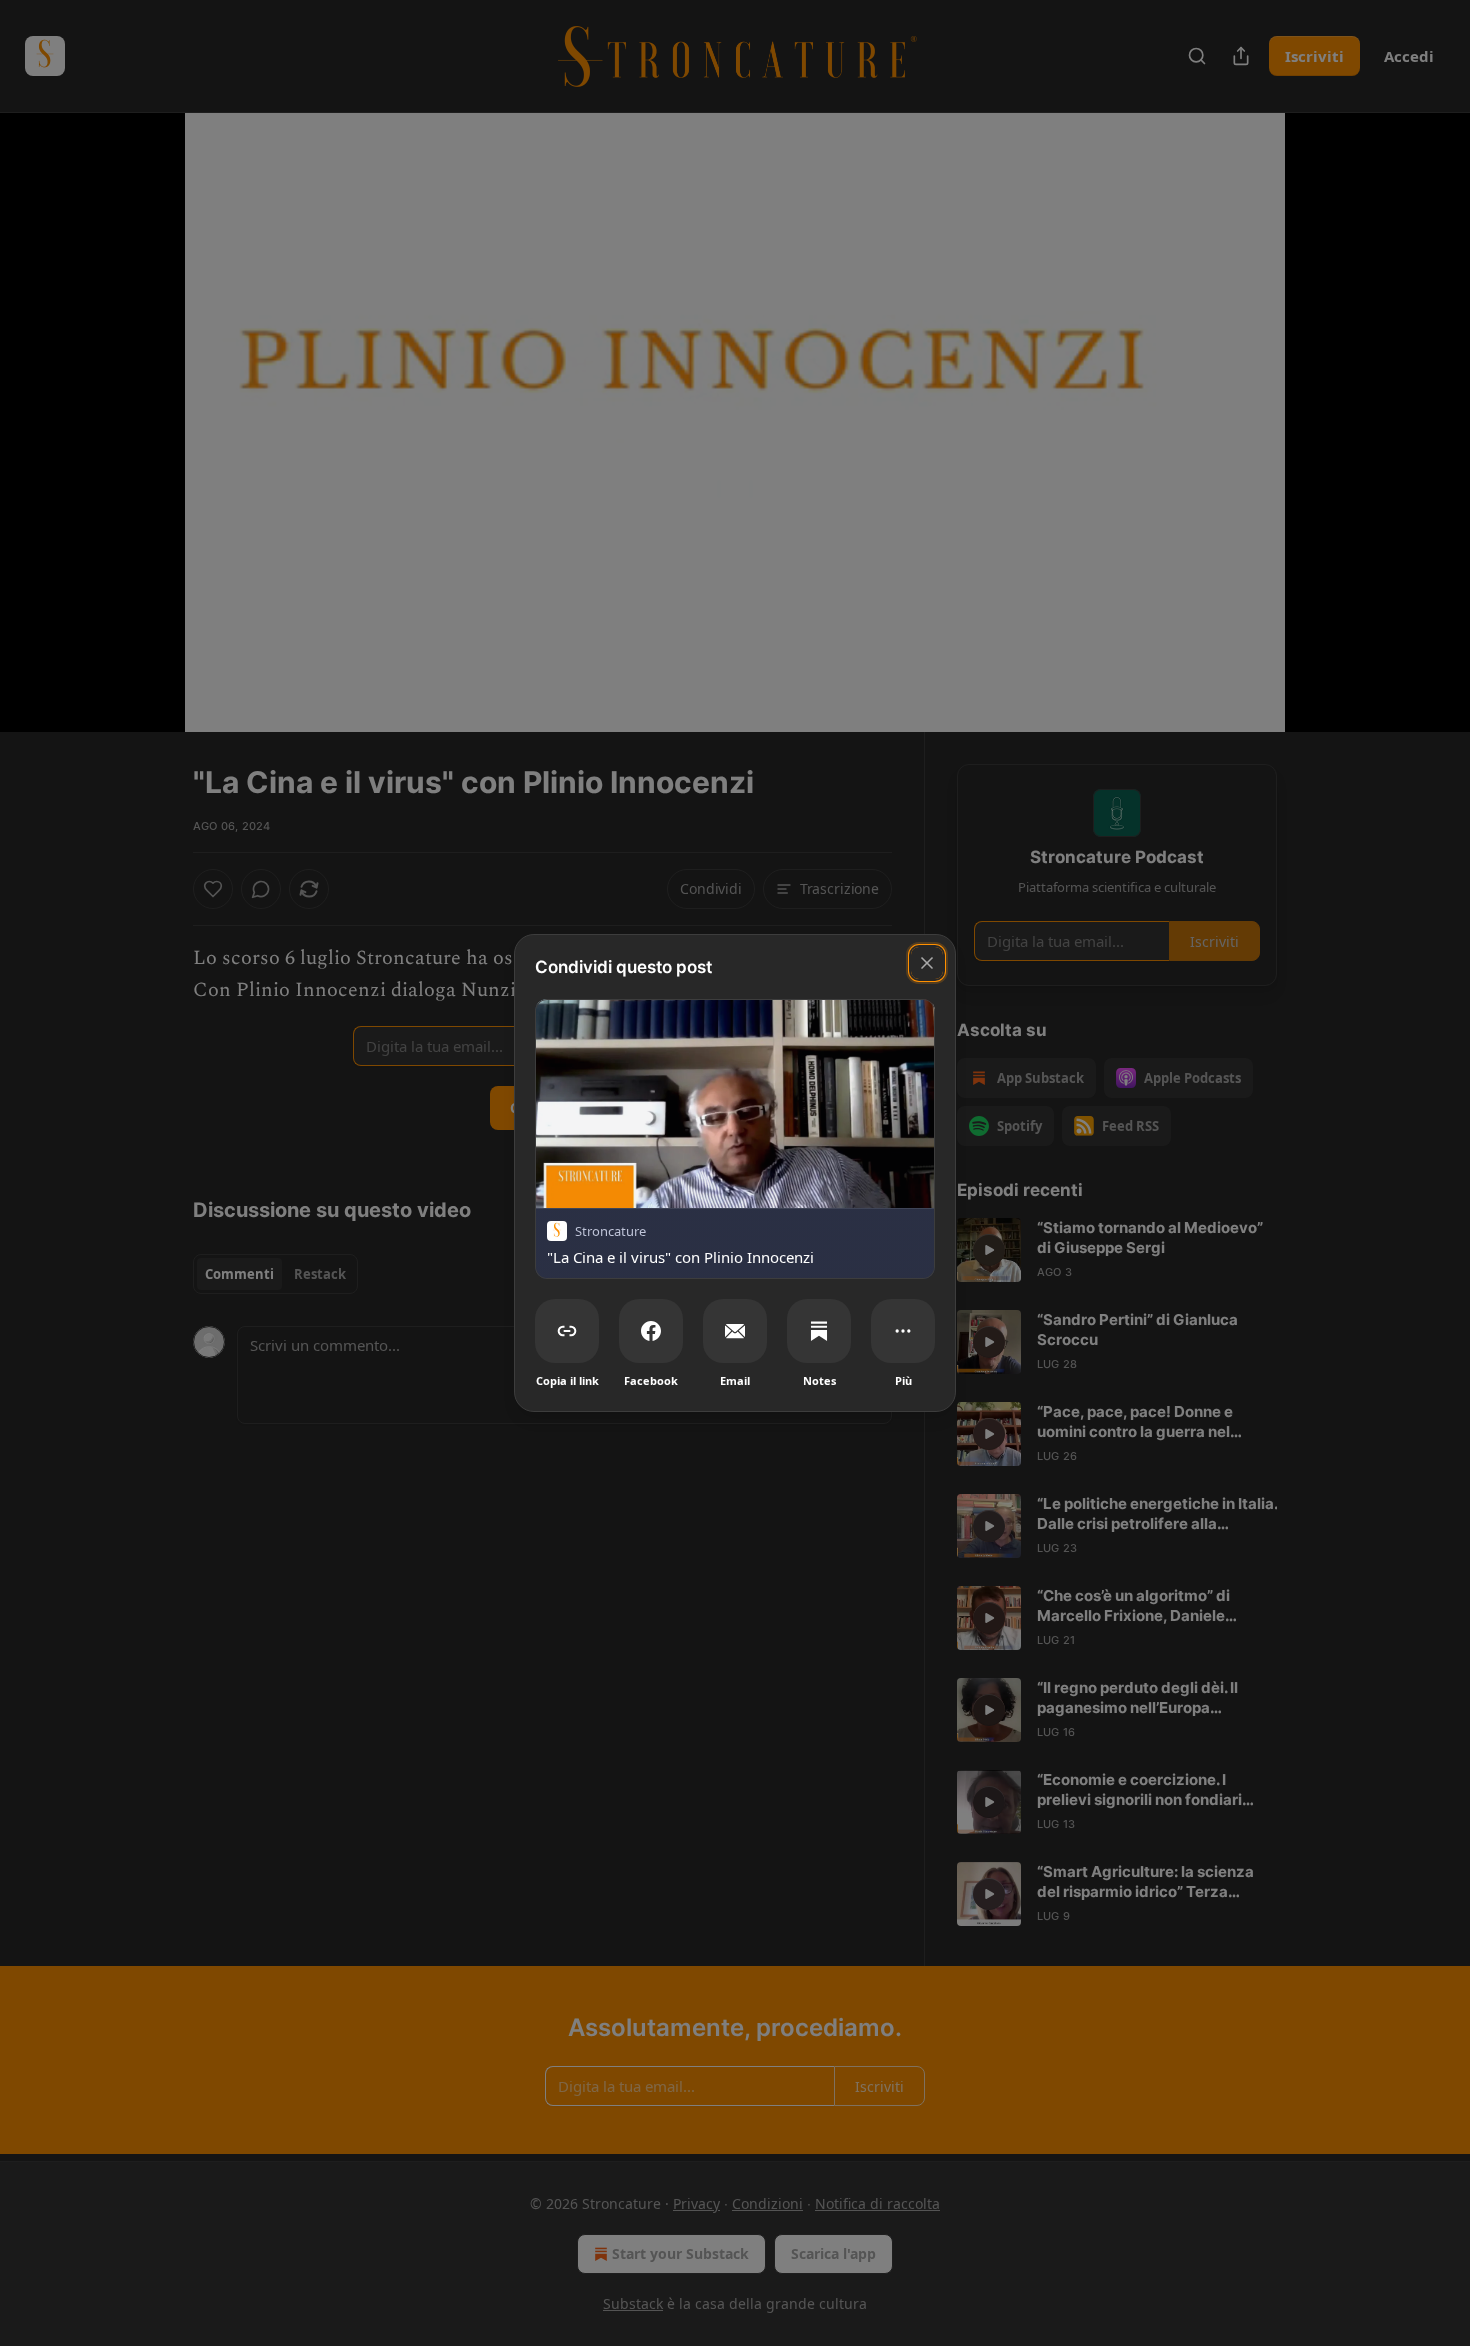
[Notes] (819, 1331)
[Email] (735, 1331)
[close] (927, 963)
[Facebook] (651, 1331)
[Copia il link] (567, 1331)
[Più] (903, 1331)
